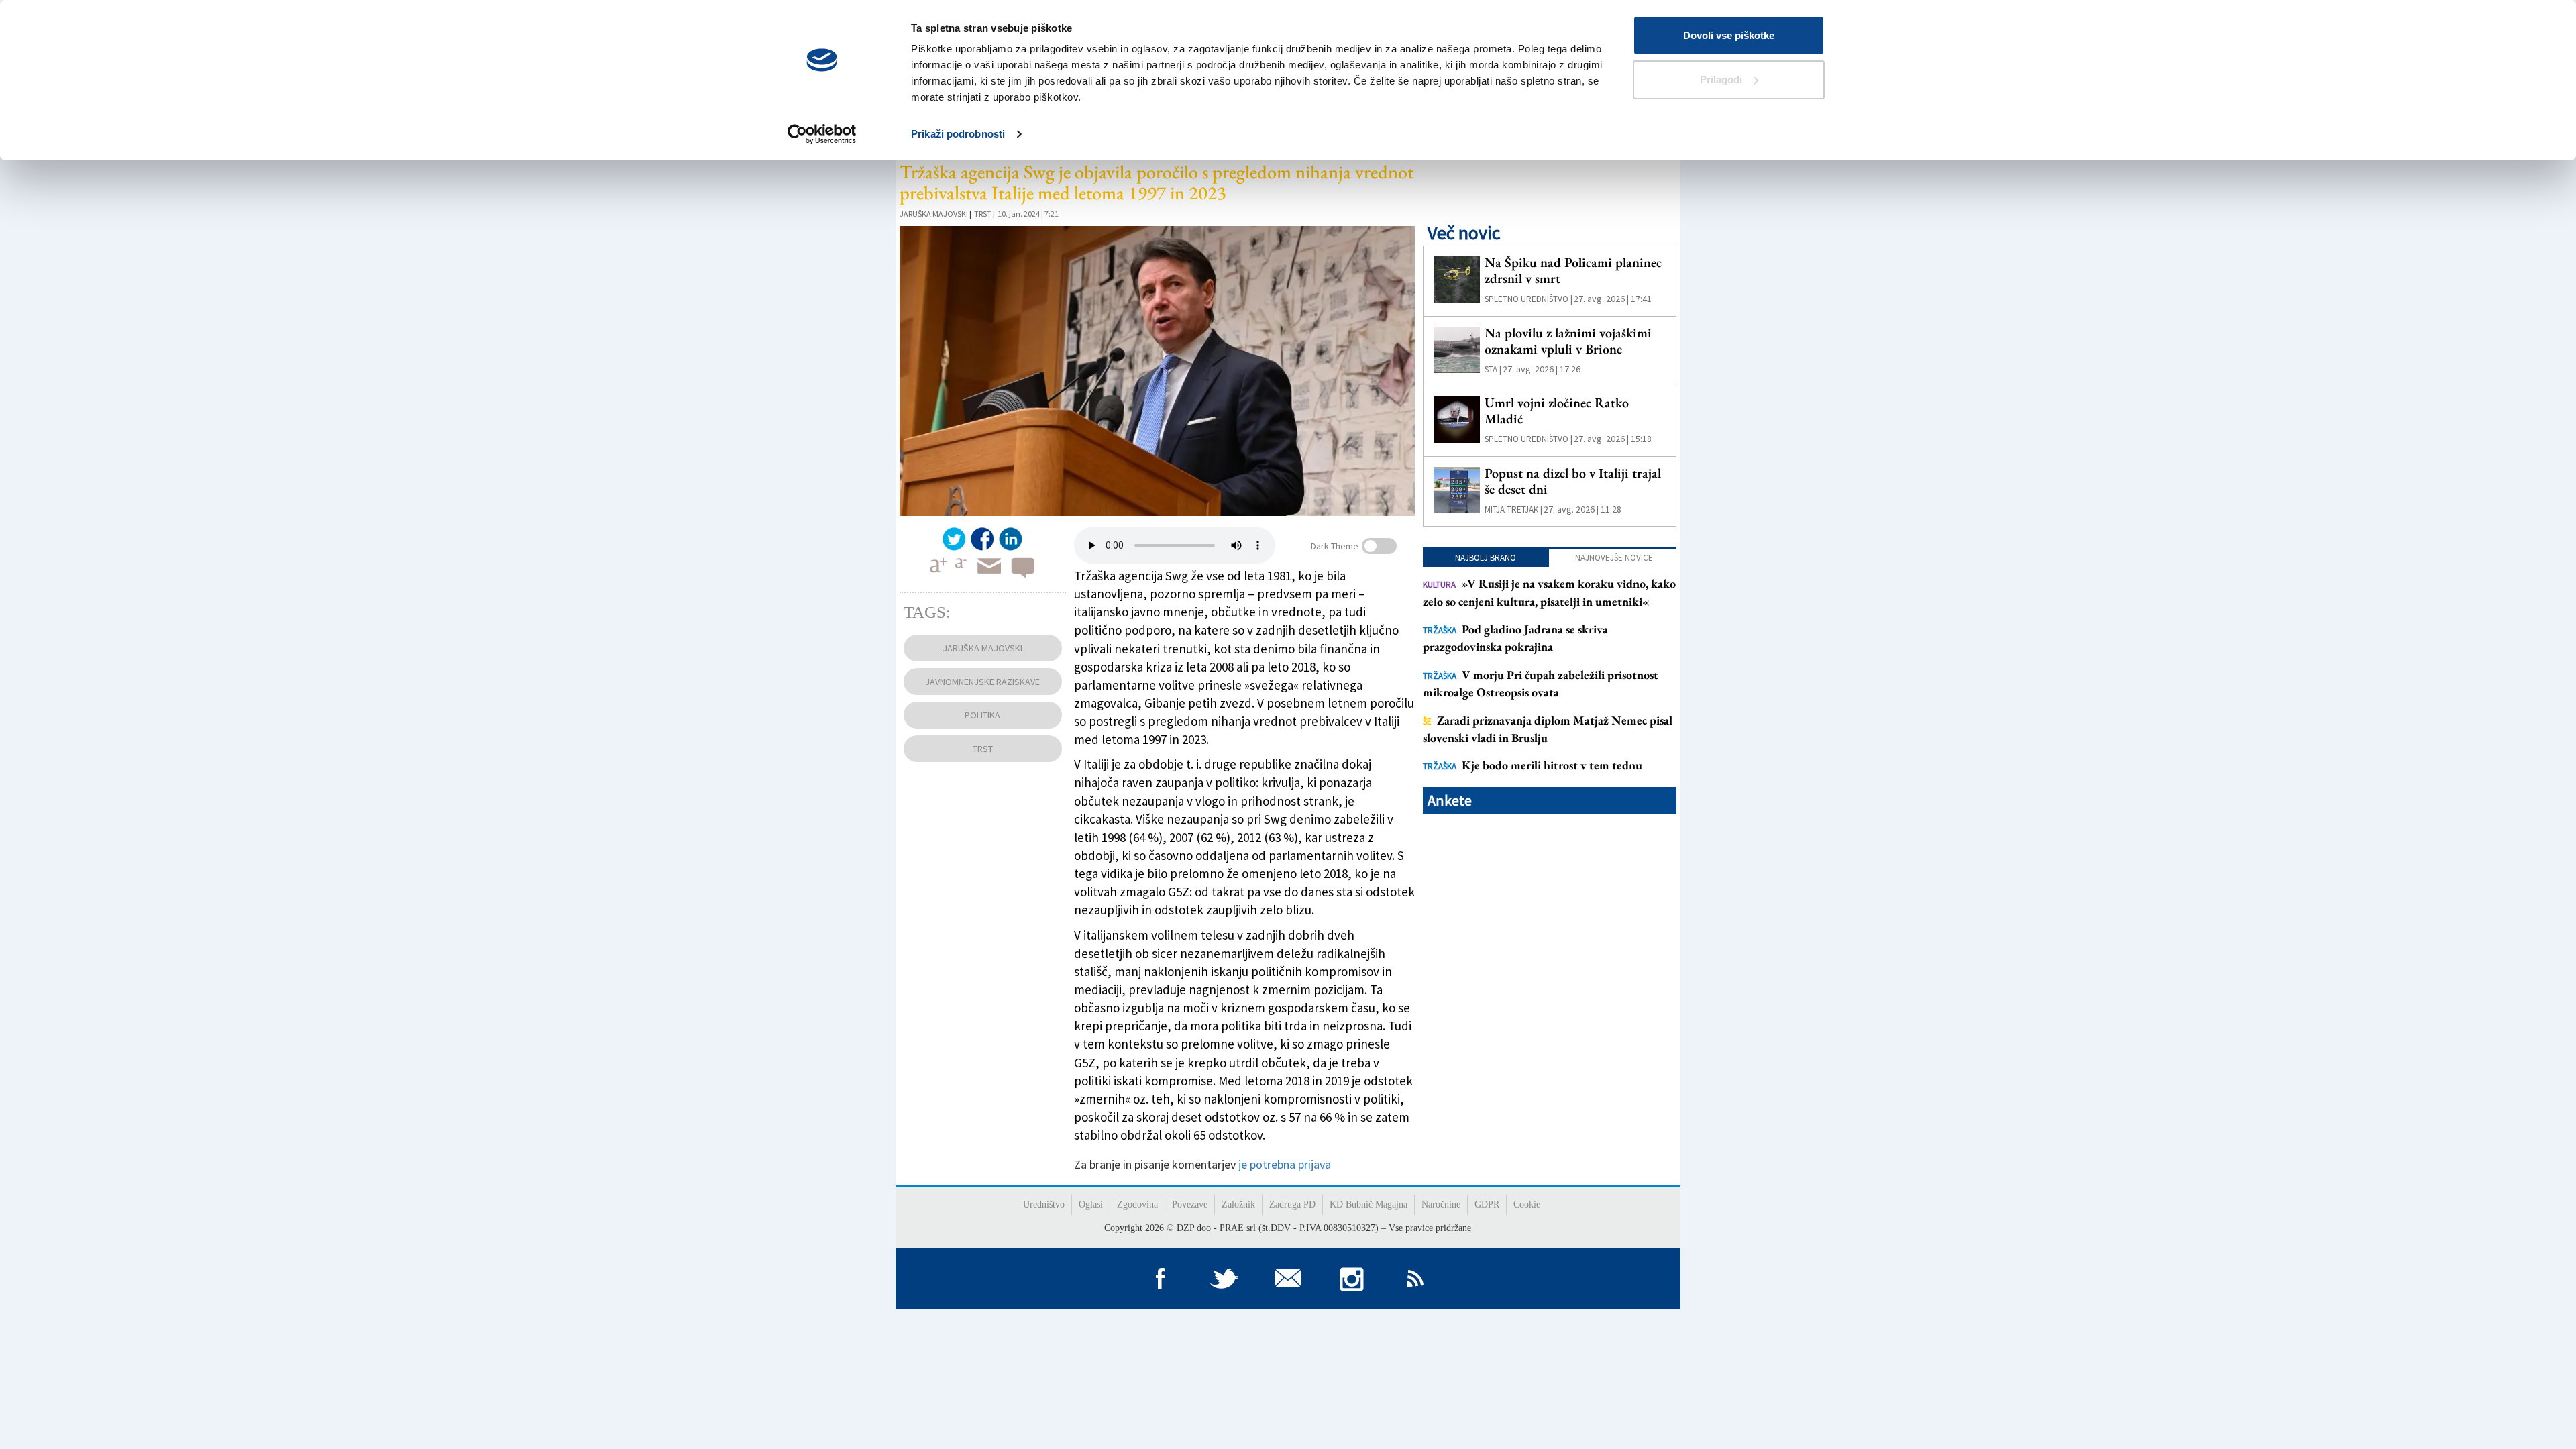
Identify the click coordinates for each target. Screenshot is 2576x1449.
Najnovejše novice (1614, 558)
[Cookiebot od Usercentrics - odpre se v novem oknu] (822, 134)
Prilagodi (1721, 79)
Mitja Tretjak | (1513, 509)
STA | (1493, 369)
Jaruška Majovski (934, 214)
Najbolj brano (1486, 558)
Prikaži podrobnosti (958, 134)
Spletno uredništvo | (1528, 299)
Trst (983, 214)
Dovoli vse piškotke (1729, 35)
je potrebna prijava (1285, 1164)
